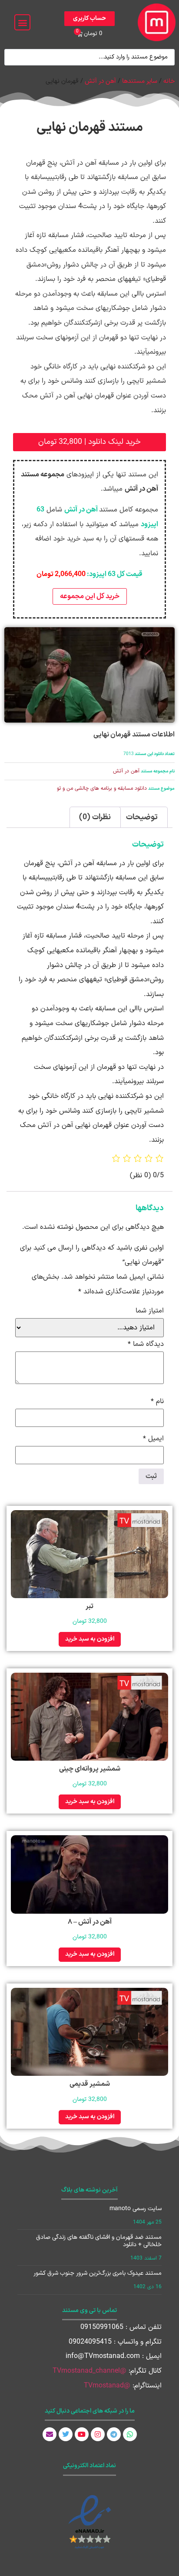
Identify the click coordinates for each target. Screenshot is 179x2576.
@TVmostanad (107, 2386)
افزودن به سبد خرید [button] (90, 1639)
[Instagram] (98, 2434)
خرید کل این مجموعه (90, 596)
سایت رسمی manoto (136, 2209)
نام (157, 1401)
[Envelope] (50, 2434)
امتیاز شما (150, 1311)
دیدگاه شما (146, 1344)
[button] (22, 22)
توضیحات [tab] (142, 817)
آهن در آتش (100, 81)
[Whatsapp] (130, 2434)
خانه (169, 81)
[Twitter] (66, 2434)
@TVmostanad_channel (89, 2371)
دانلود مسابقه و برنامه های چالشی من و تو (102, 788)
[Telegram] (114, 2434)
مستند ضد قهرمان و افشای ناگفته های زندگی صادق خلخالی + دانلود (99, 2241)
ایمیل (153, 1439)
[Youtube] (82, 2434)
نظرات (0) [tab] (95, 817)
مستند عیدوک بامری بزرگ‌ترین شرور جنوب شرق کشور (98, 2273)
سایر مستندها (140, 81)
